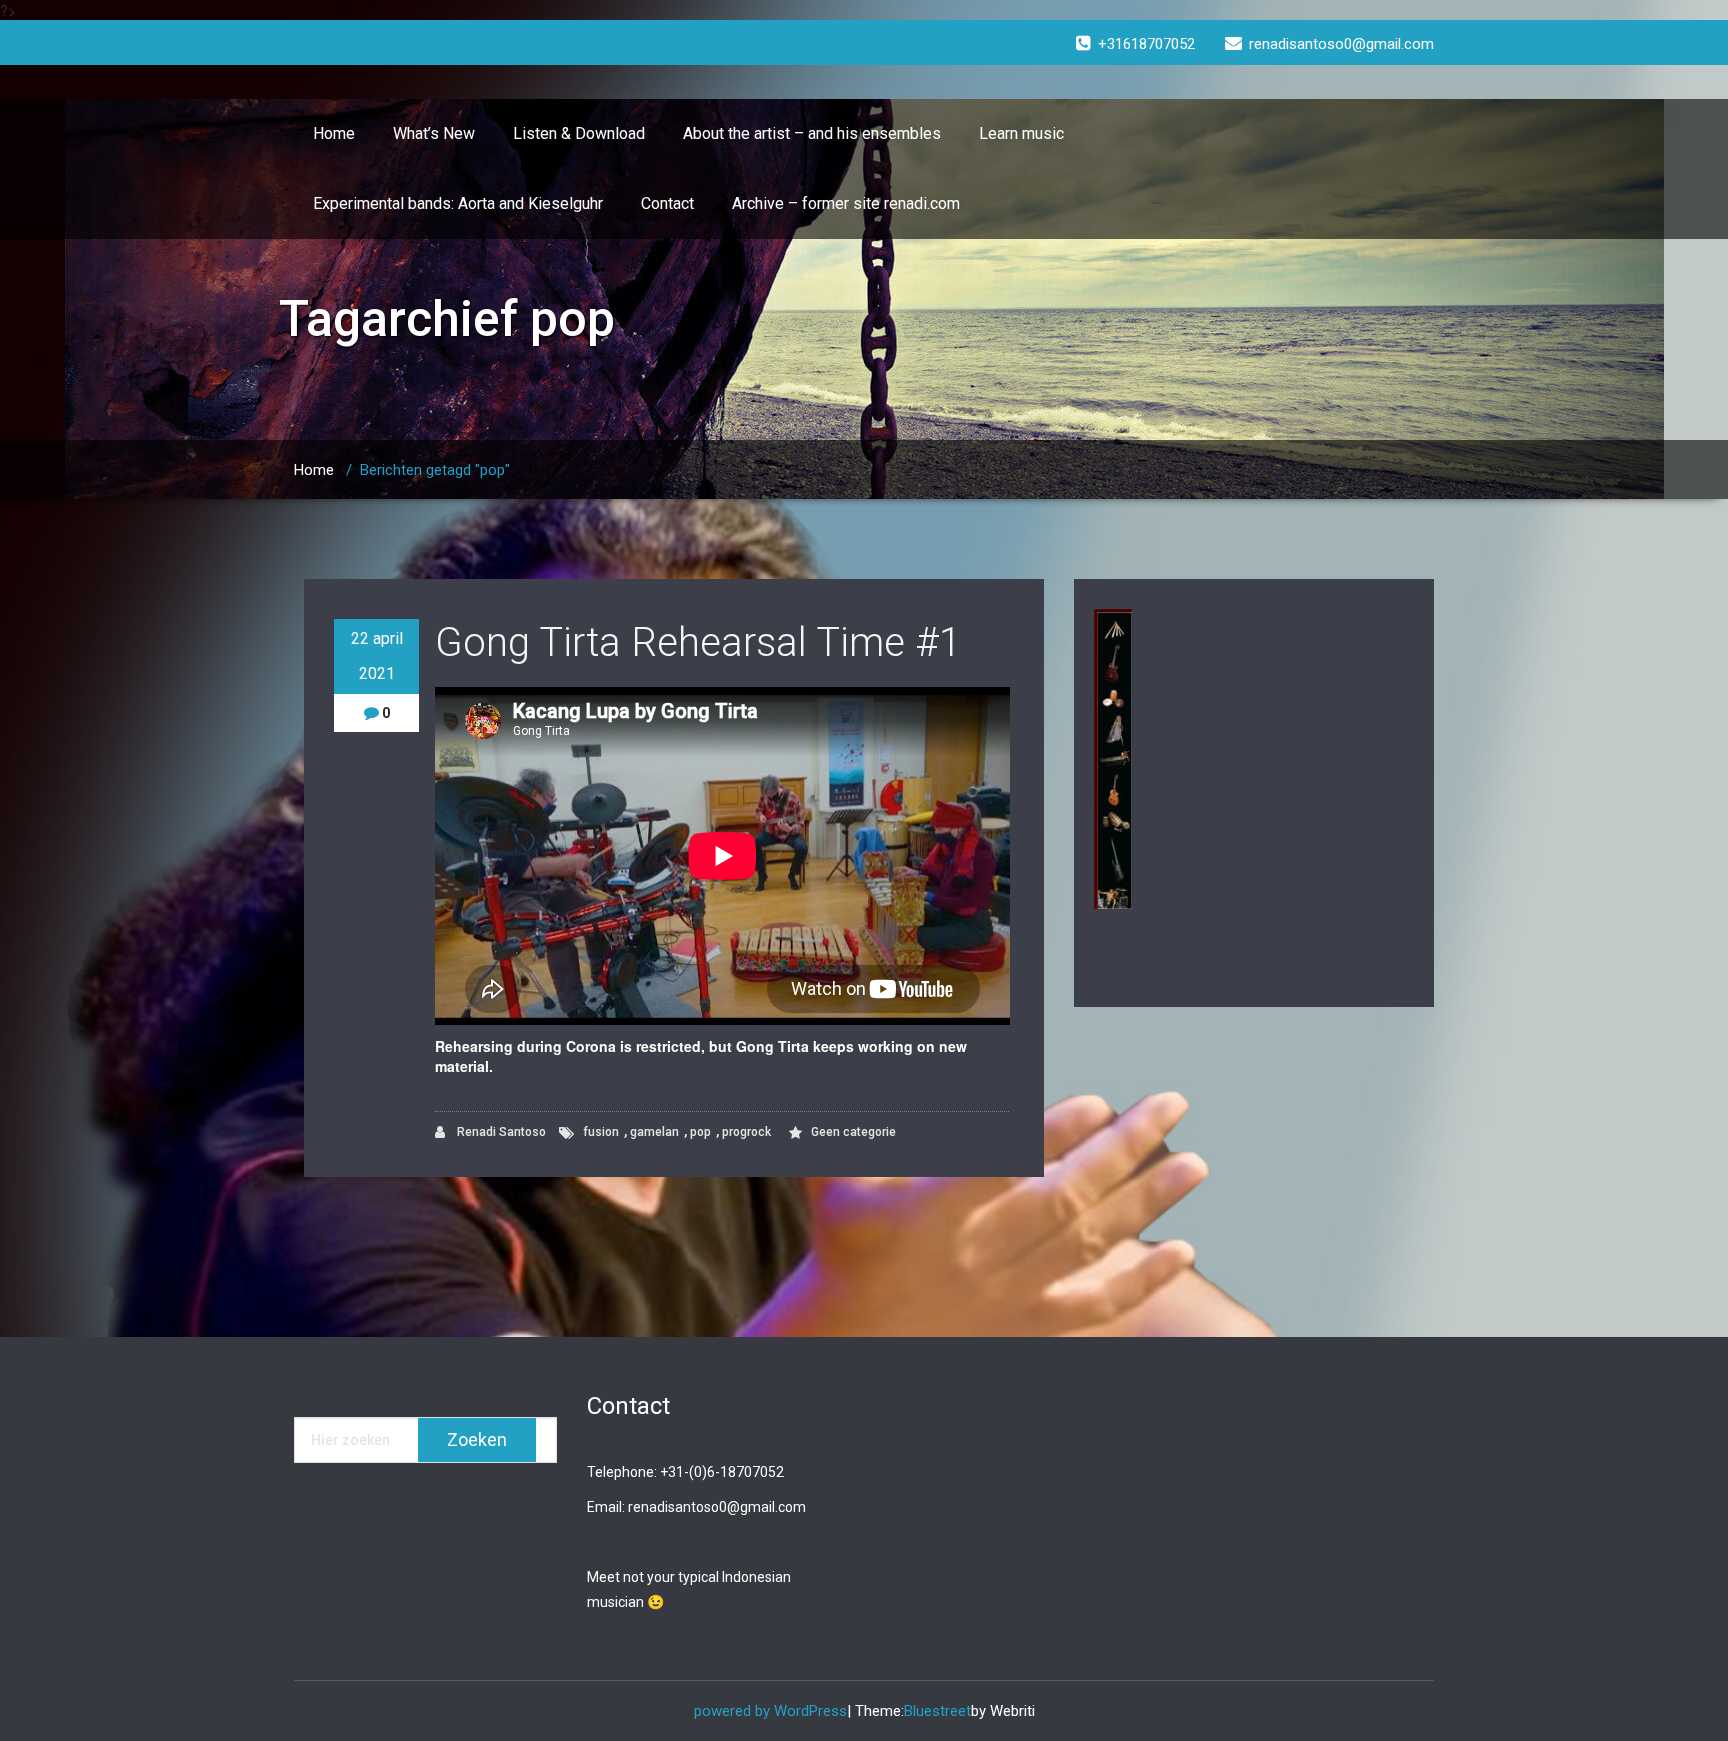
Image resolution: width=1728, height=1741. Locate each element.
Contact (667, 203)
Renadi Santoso (500, 1132)
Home (334, 133)
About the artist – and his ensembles (812, 133)
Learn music (1021, 133)
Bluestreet (937, 1711)
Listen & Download (579, 133)
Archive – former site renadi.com (846, 203)
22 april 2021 (377, 656)
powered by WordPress (770, 1711)
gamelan (654, 1132)
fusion (601, 1132)
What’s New (434, 133)
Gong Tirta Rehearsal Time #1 (698, 642)
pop (700, 1132)
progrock (746, 1132)
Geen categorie (853, 1132)
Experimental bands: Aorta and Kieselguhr (458, 203)
